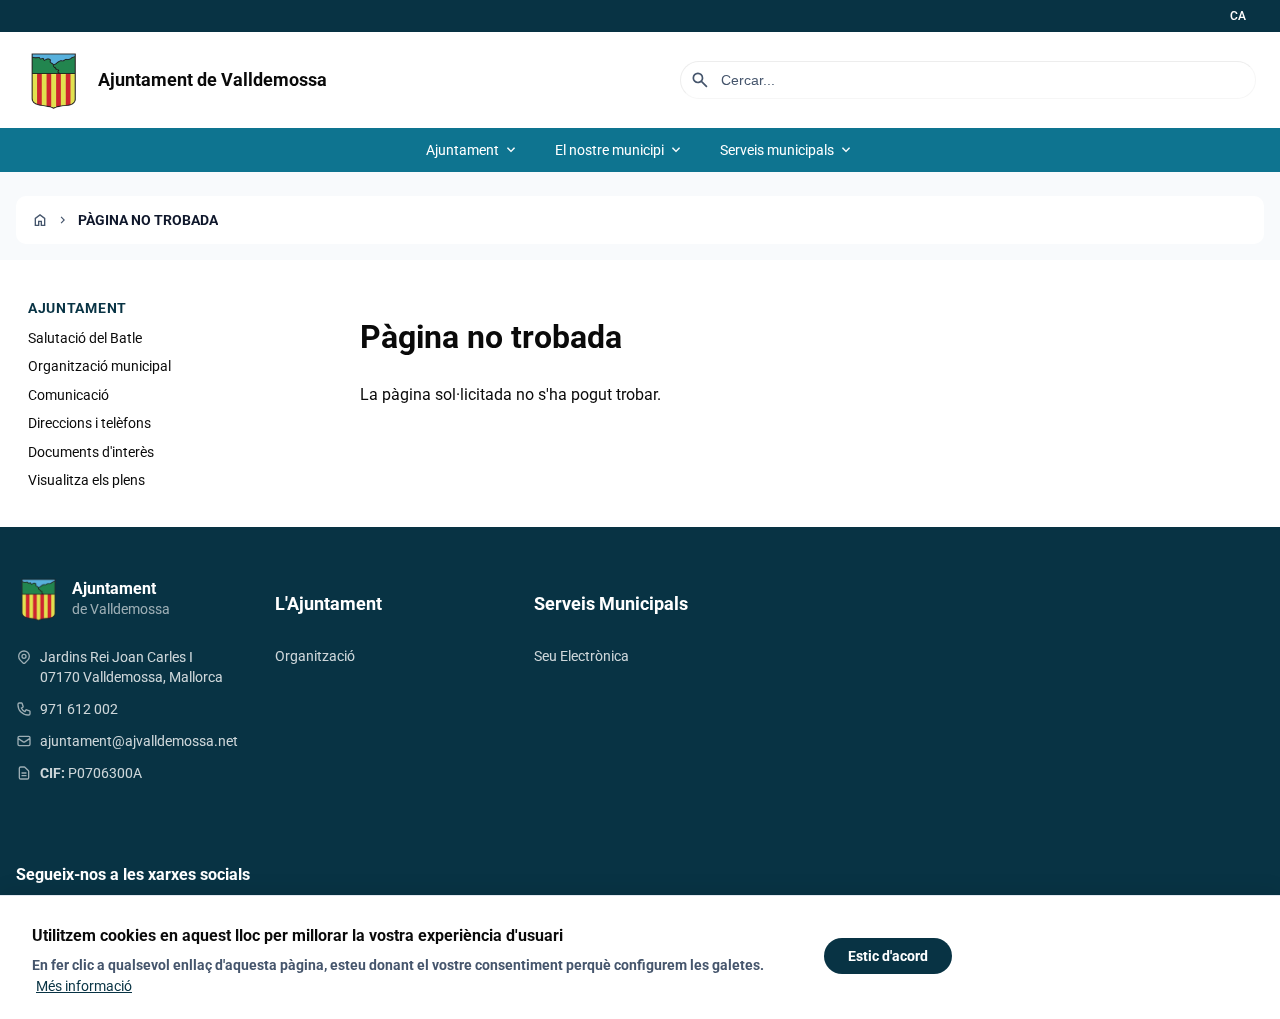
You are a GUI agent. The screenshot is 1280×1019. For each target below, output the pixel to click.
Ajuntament (472, 150)
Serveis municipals (787, 150)
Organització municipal (99, 366)
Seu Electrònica (581, 656)
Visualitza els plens (86, 480)
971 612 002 (79, 709)
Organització (315, 656)
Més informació (84, 986)
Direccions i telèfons (89, 423)
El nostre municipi (619, 150)
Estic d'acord (888, 956)
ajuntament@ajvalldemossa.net (139, 741)
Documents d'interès (91, 452)
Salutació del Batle (85, 338)
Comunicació (68, 395)
